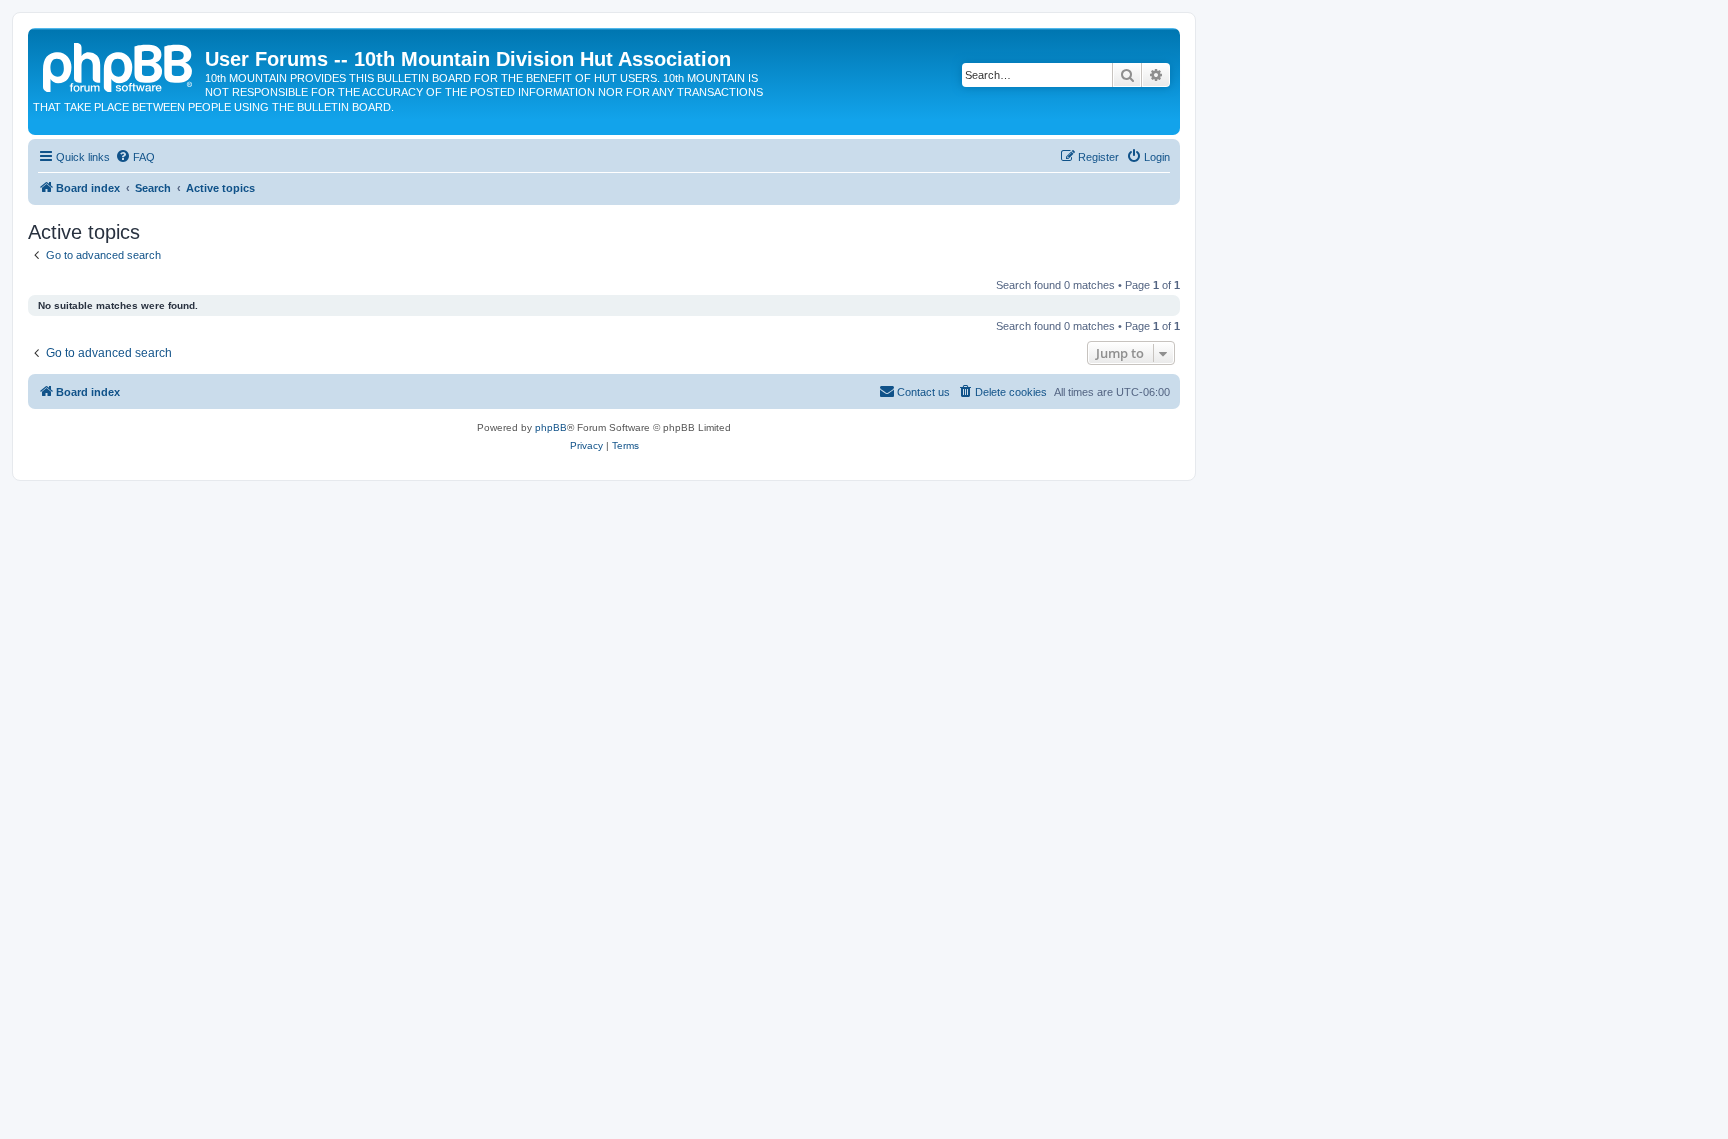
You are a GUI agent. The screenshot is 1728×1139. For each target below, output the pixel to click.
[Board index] (119, 65)
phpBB (551, 427)
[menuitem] (135, 157)
